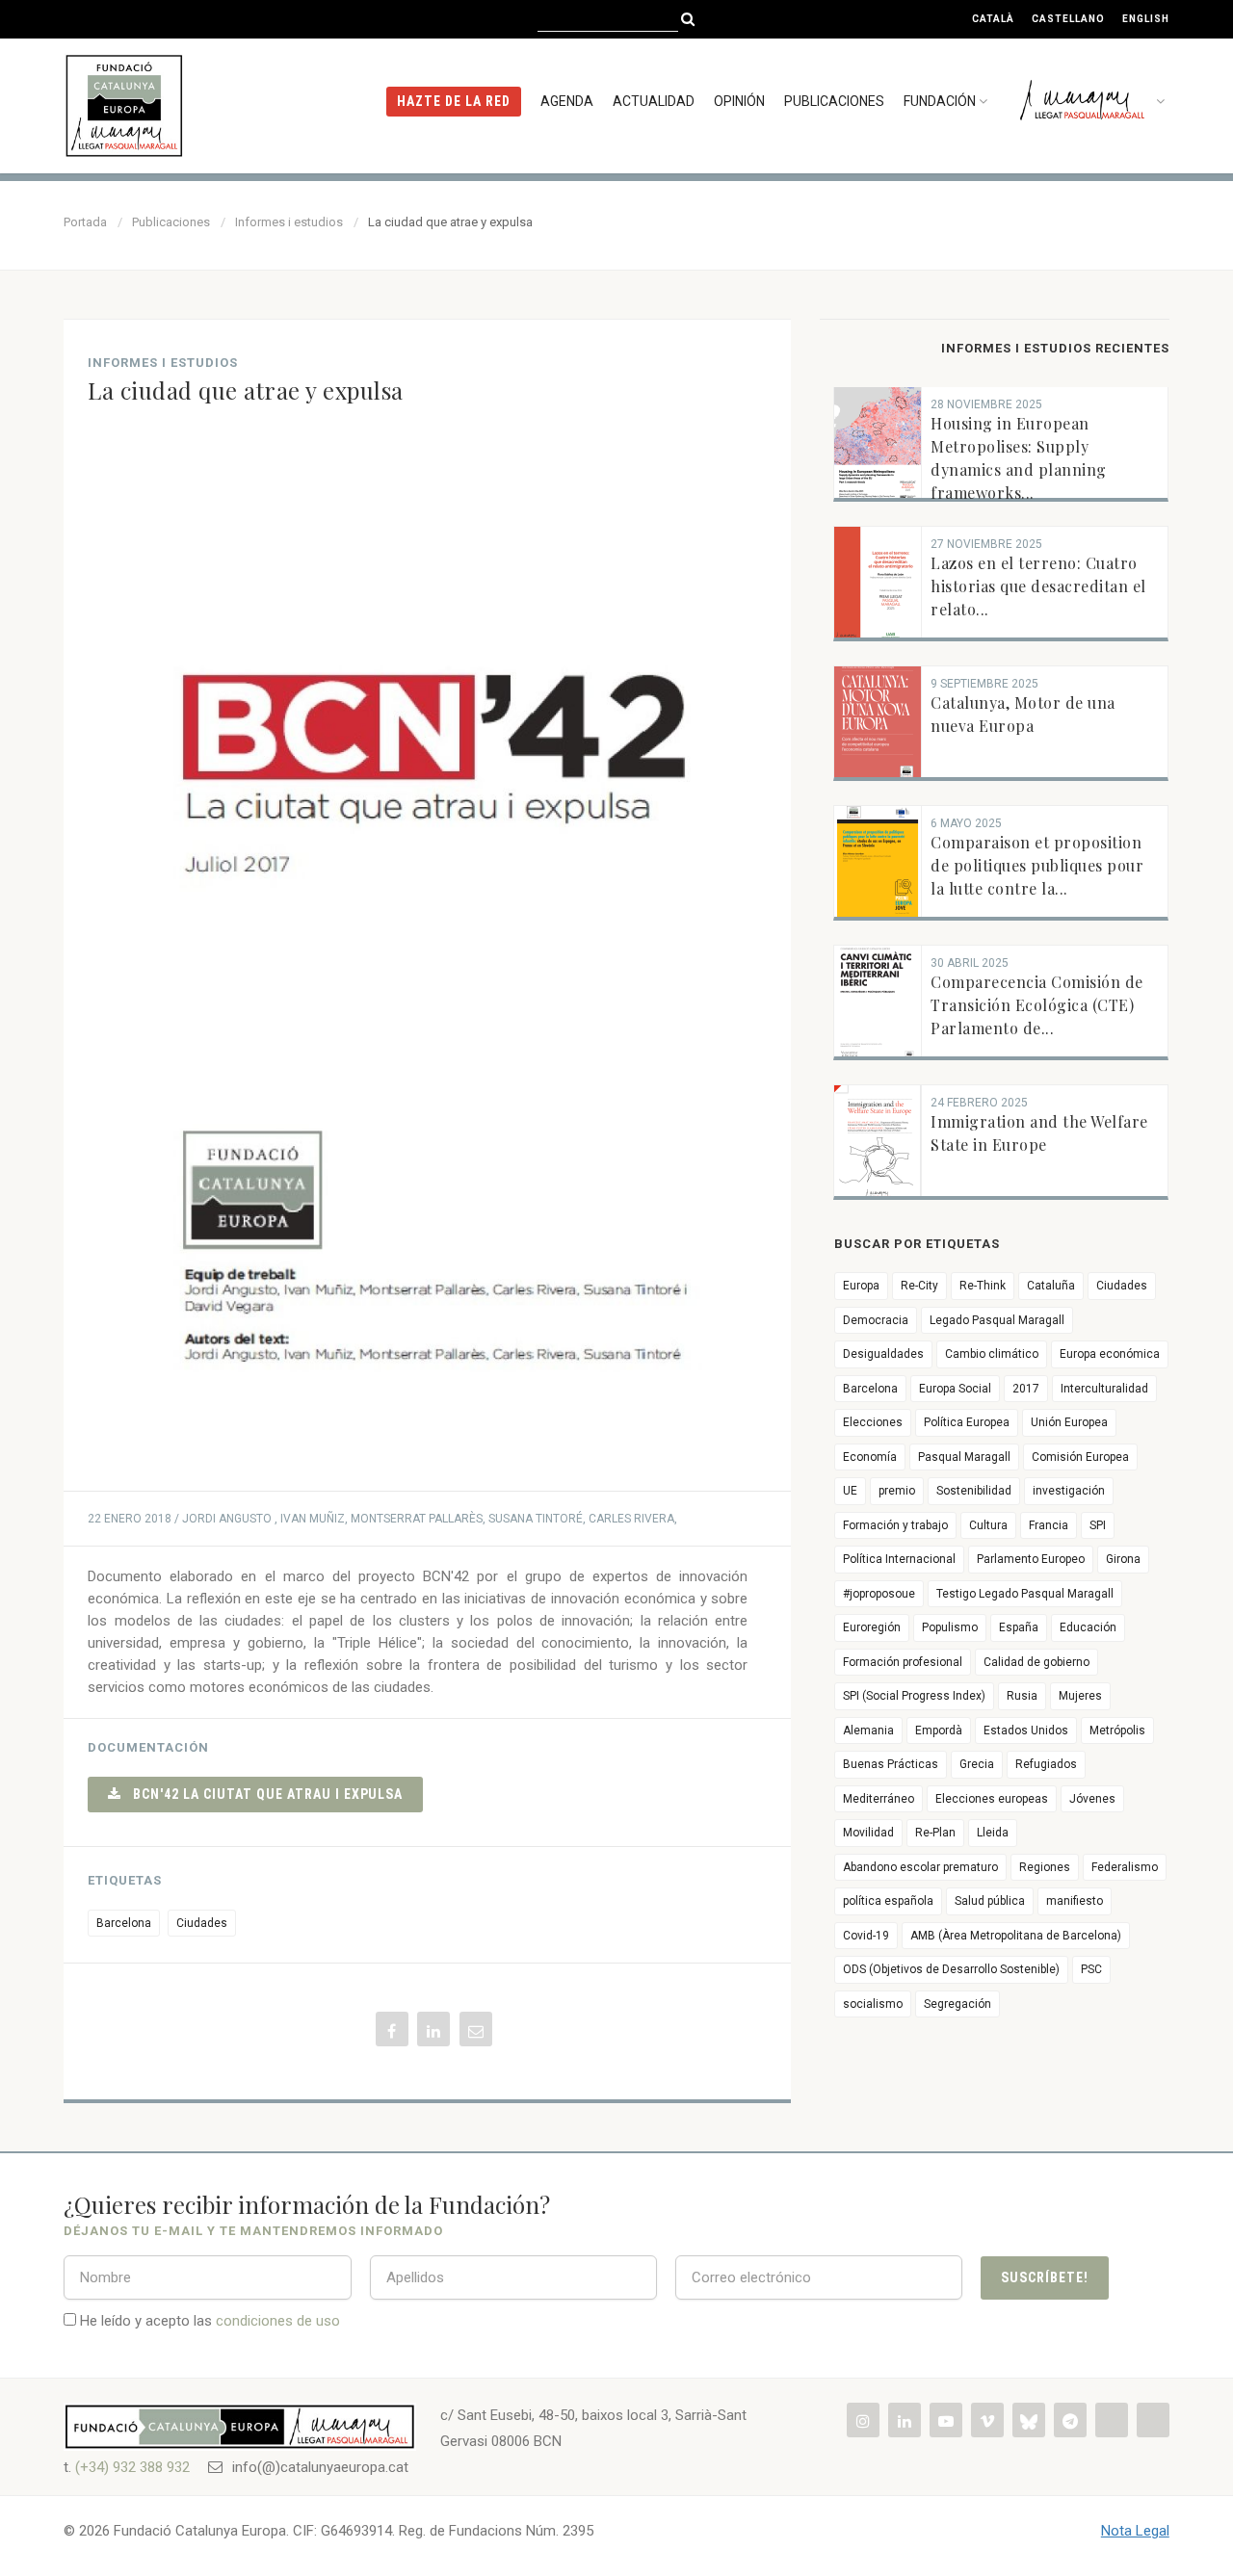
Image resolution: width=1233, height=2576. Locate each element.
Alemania (868, 1730)
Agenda (567, 101)
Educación (1088, 1627)
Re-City (919, 1286)
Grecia (977, 1764)
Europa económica (1110, 1354)
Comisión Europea (1080, 1457)
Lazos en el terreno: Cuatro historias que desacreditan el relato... (1038, 586)
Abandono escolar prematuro (920, 1867)
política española (888, 1901)
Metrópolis (1117, 1730)
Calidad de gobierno (1036, 1662)
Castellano (1068, 19)
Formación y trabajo (895, 1525)
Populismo (950, 1627)
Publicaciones (834, 101)
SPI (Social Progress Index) (914, 1696)
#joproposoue (879, 1594)
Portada (85, 222)
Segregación (958, 2004)
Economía (870, 1457)
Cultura (988, 1525)
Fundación (940, 101)
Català (993, 19)
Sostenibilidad (974, 1491)
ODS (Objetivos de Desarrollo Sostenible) (951, 1969)
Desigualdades (883, 1354)
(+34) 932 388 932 (132, 2467)
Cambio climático (992, 1354)
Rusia (1022, 1696)
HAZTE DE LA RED (454, 101)
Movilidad (868, 1833)
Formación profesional (903, 1662)
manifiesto (1075, 1901)
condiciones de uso (278, 2321)
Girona (1123, 1559)
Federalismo (1125, 1867)
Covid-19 (866, 1936)
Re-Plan (935, 1833)
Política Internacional (899, 1559)
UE (850, 1491)
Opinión (739, 101)
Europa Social (955, 1389)
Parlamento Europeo (1031, 1559)
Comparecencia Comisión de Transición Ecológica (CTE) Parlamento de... (1037, 1005)
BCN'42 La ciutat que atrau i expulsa (262, 1794)
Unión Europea (1069, 1422)
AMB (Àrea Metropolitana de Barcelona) (1016, 1936)
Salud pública (990, 1901)
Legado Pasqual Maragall (997, 1320)
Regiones (1045, 1867)
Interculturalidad (1104, 1389)
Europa (861, 1286)
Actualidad (654, 101)
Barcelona (124, 1923)
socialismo (873, 2004)
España (1019, 1627)
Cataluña (1051, 1286)
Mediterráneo (879, 1799)
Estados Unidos (1026, 1730)
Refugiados (1046, 1764)
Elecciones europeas (992, 1799)
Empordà (939, 1730)
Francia (1049, 1525)
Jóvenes (1092, 1799)
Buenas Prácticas (891, 1764)
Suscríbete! (1045, 2277)
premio (897, 1491)
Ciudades (202, 1923)
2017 (1026, 1389)
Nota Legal (1135, 2531)
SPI (1098, 1525)
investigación (1069, 1491)
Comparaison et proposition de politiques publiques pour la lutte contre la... (1037, 865)
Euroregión (872, 1627)
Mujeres (1080, 1696)
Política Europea (967, 1422)
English (1146, 19)
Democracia (876, 1320)
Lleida (993, 1833)
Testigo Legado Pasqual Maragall (1025, 1594)
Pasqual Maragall (964, 1457)
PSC (1091, 1969)
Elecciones (873, 1422)
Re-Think (983, 1286)
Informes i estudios (289, 222)
